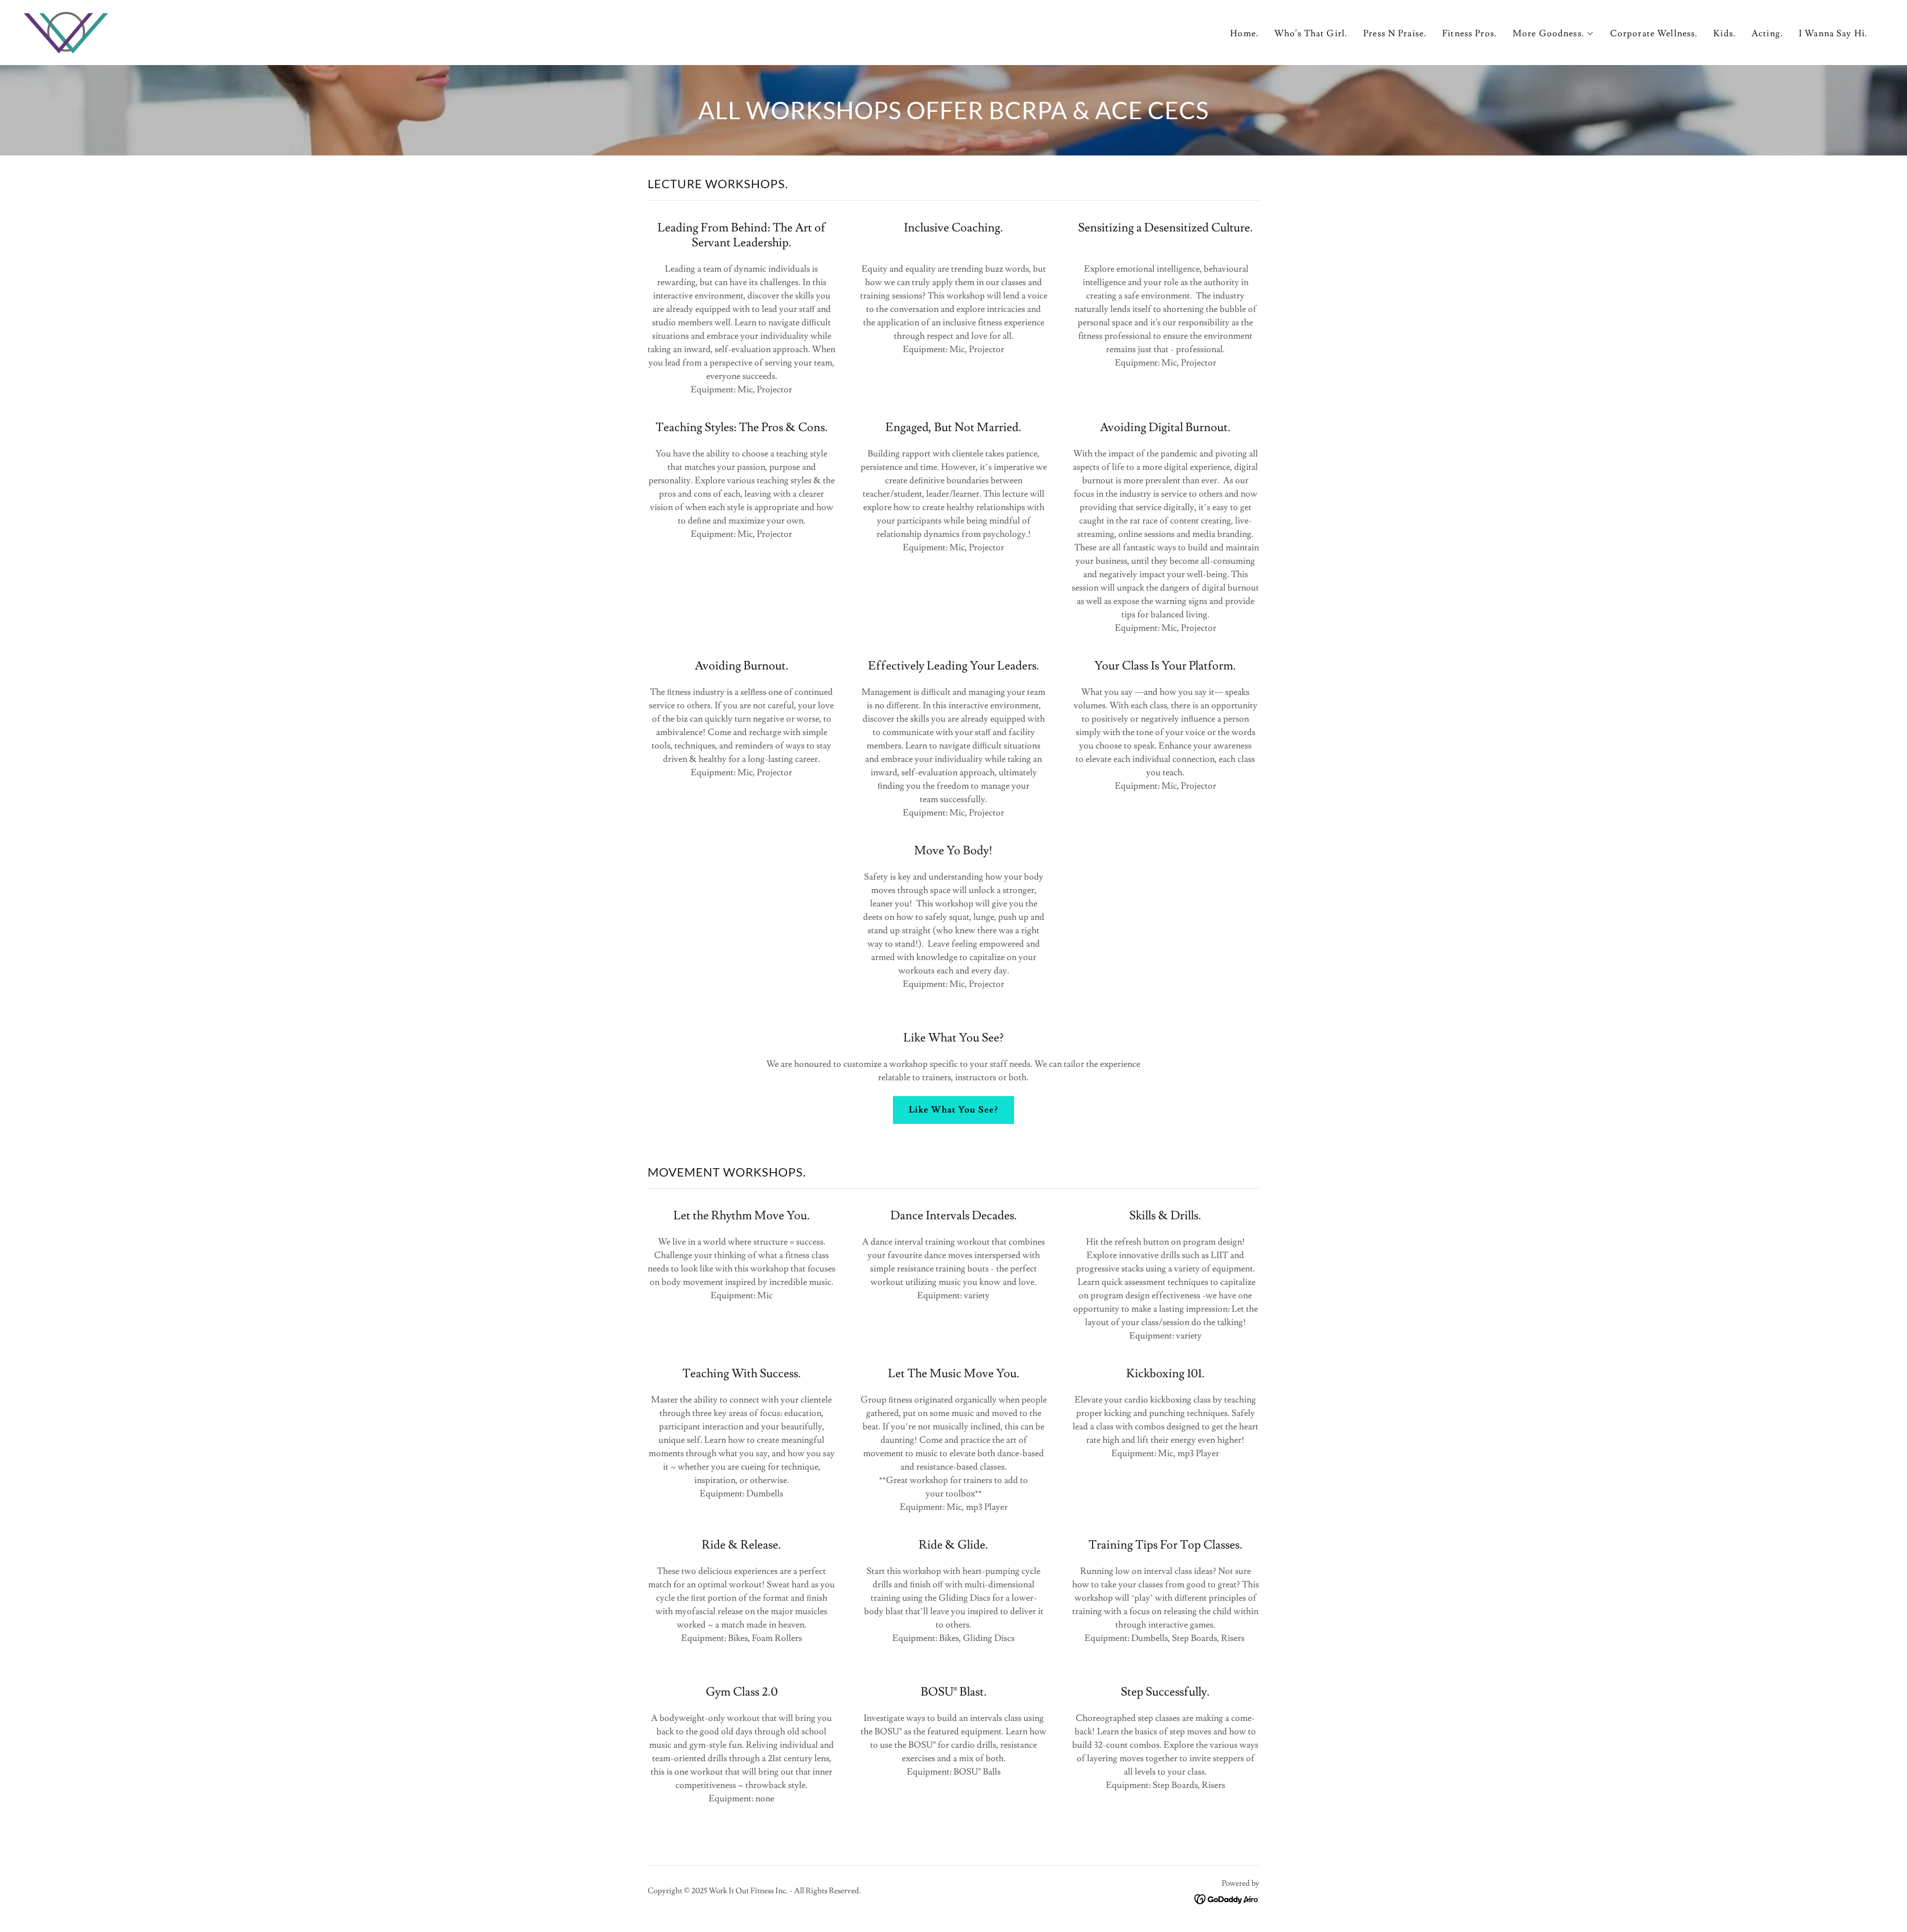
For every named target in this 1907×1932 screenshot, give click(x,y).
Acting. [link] (1767, 34)
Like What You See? (953, 1110)
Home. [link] (1244, 34)
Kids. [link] (1724, 34)
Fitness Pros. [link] (1469, 34)
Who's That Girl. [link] (1311, 34)
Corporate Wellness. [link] (1654, 34)
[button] (1553, 34)
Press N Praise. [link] (1395, 34)
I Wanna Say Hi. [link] (1833, 34)
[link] (66, 31)
